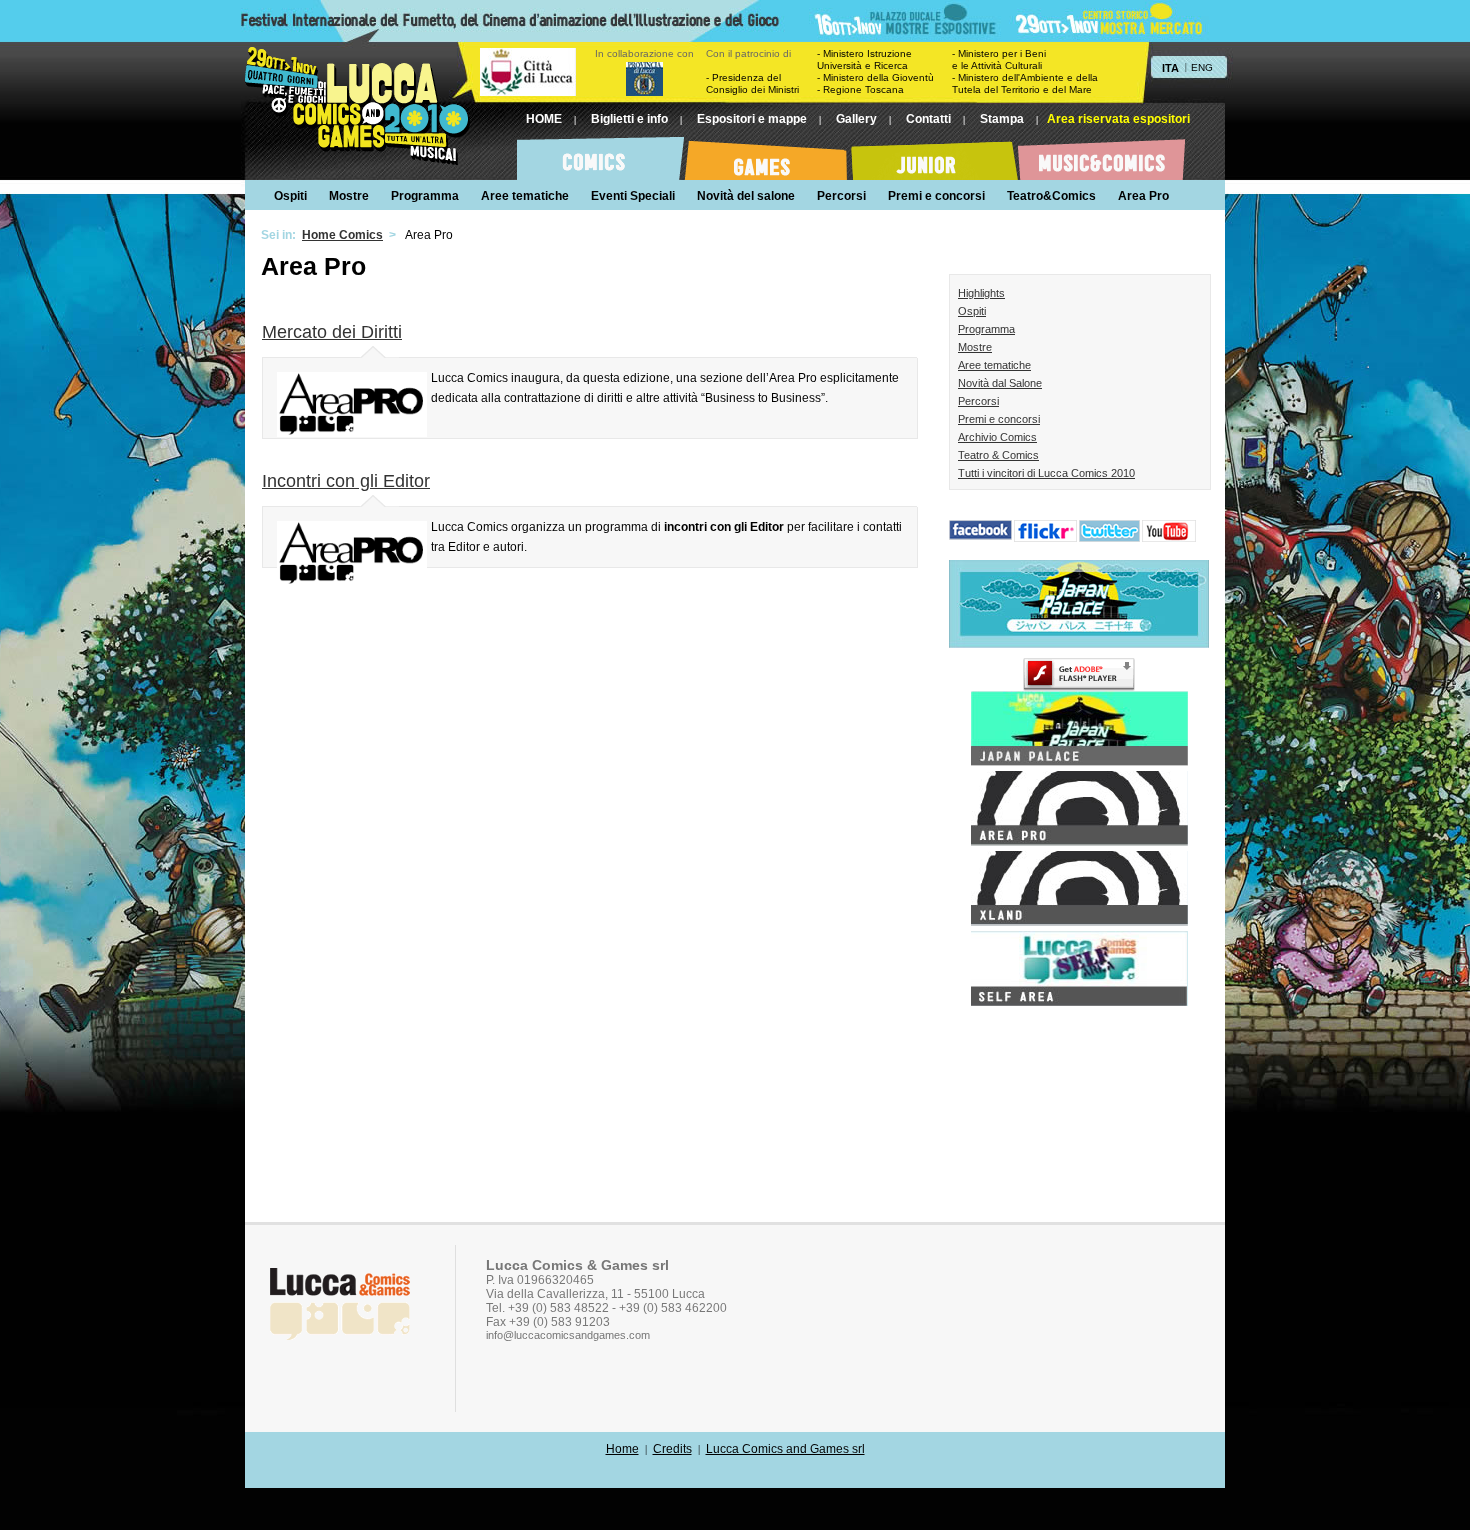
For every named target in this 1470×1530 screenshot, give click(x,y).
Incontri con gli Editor (346, 481)
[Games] (767, 155)
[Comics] (600, 155)
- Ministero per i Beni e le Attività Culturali (999, 59)
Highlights (981, 293)
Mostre (975, 347)
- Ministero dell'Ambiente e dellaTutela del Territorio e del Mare (1025, 83)
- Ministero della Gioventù (875, 77)
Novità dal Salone (1000, 383)
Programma (986, 329)
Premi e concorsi (999, 419)
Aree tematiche (994, 365)
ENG (1202, 67)
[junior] (934, 155)
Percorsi (978, 401)
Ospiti (972, 311)
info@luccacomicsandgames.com (568, 1335)
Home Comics (342, 235)
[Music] (1101, 155)
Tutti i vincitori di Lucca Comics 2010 (1046, 473)
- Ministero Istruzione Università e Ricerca (864, 59)
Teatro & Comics (998, 455)
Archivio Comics (997, 437)
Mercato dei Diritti (332, 332)
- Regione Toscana (860, 89)
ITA (1170, 68)
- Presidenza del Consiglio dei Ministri (752, 83)
